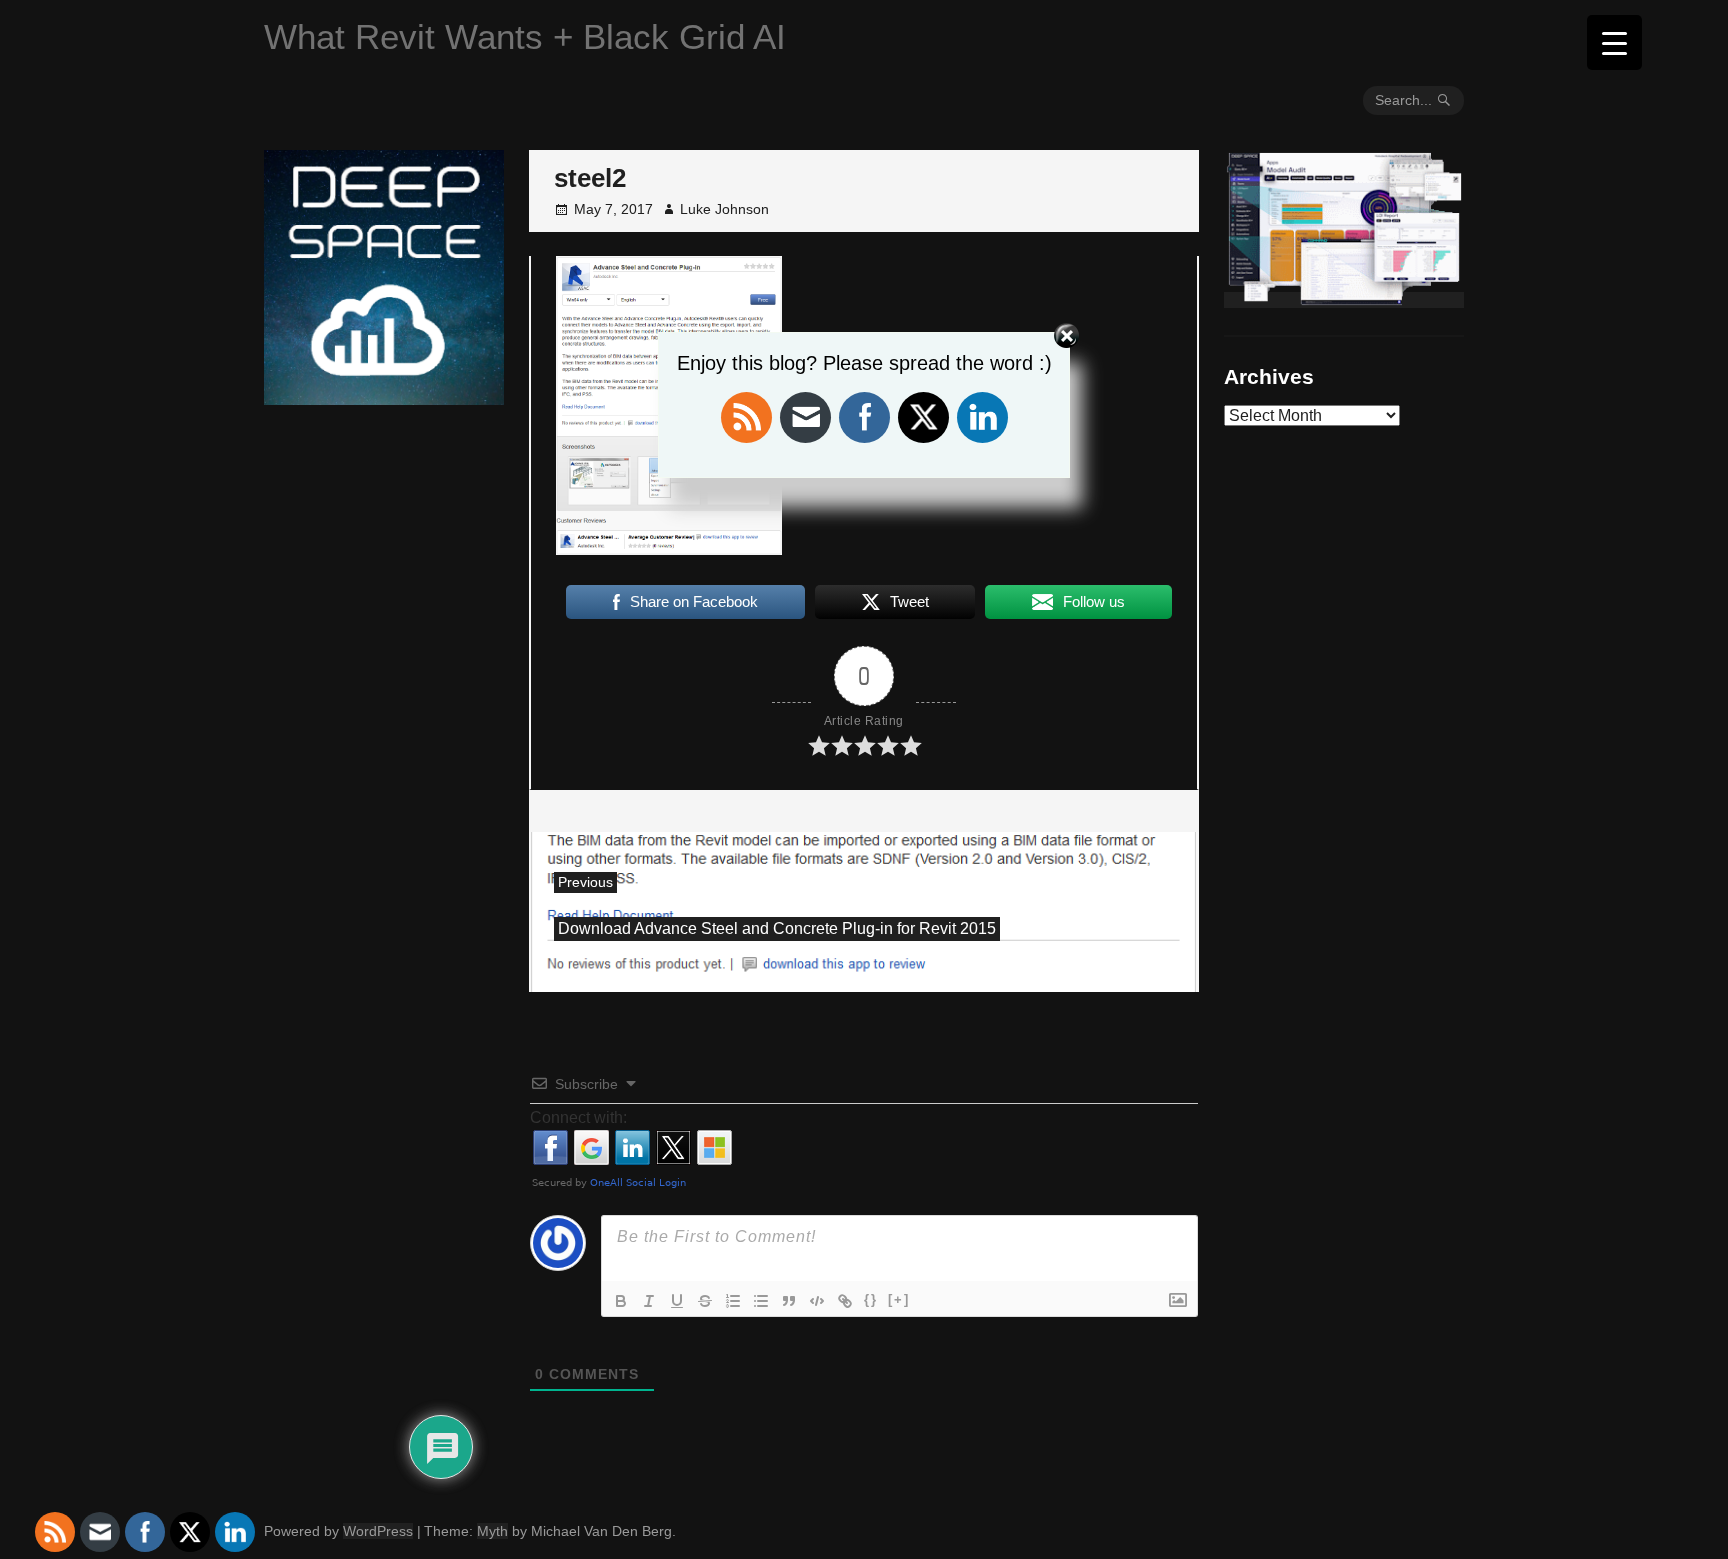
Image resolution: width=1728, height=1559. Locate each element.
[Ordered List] (733, 1301)
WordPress (378, 1531)
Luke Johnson (724, 209)
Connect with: (578, 1117)
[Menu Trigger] (1614, 42)
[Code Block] (817, 1301)
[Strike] (705, 1301)
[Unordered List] (761, 1301)
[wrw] (1344, 300)
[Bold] (621, 1301)
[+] (899, 1299)
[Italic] (649, 1301)
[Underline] (677, 1301)
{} (871, 1299)
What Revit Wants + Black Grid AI (525, 36)
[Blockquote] (789, 1301)
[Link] (845, 1301)
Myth (492, 1531)
